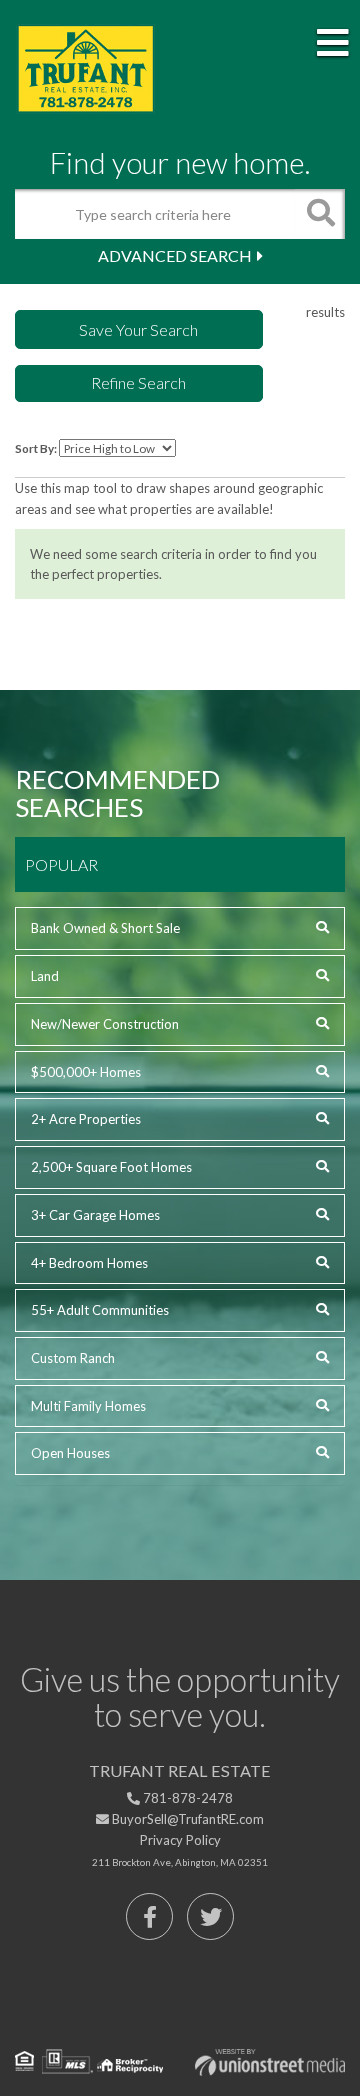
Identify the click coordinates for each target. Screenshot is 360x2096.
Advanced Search (175, 255)
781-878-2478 (186, 1798)
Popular (61, 864)
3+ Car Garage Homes (95, 1215)
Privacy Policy (180, 1840)
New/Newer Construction (105, 1024)
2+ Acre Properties (86, 1119)
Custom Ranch (73, 1358)
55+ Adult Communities (100, 1310)
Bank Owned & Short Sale (105, 928)
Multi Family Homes (88, 1406)
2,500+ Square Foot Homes (111, 1167)
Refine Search (138, 382)
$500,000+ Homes (86, 1072)
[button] (320, 214)
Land (45, 976)
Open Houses (70, 1453)
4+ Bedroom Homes (89, 1263)
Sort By (34, 448)
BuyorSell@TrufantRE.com (186, 1819)
